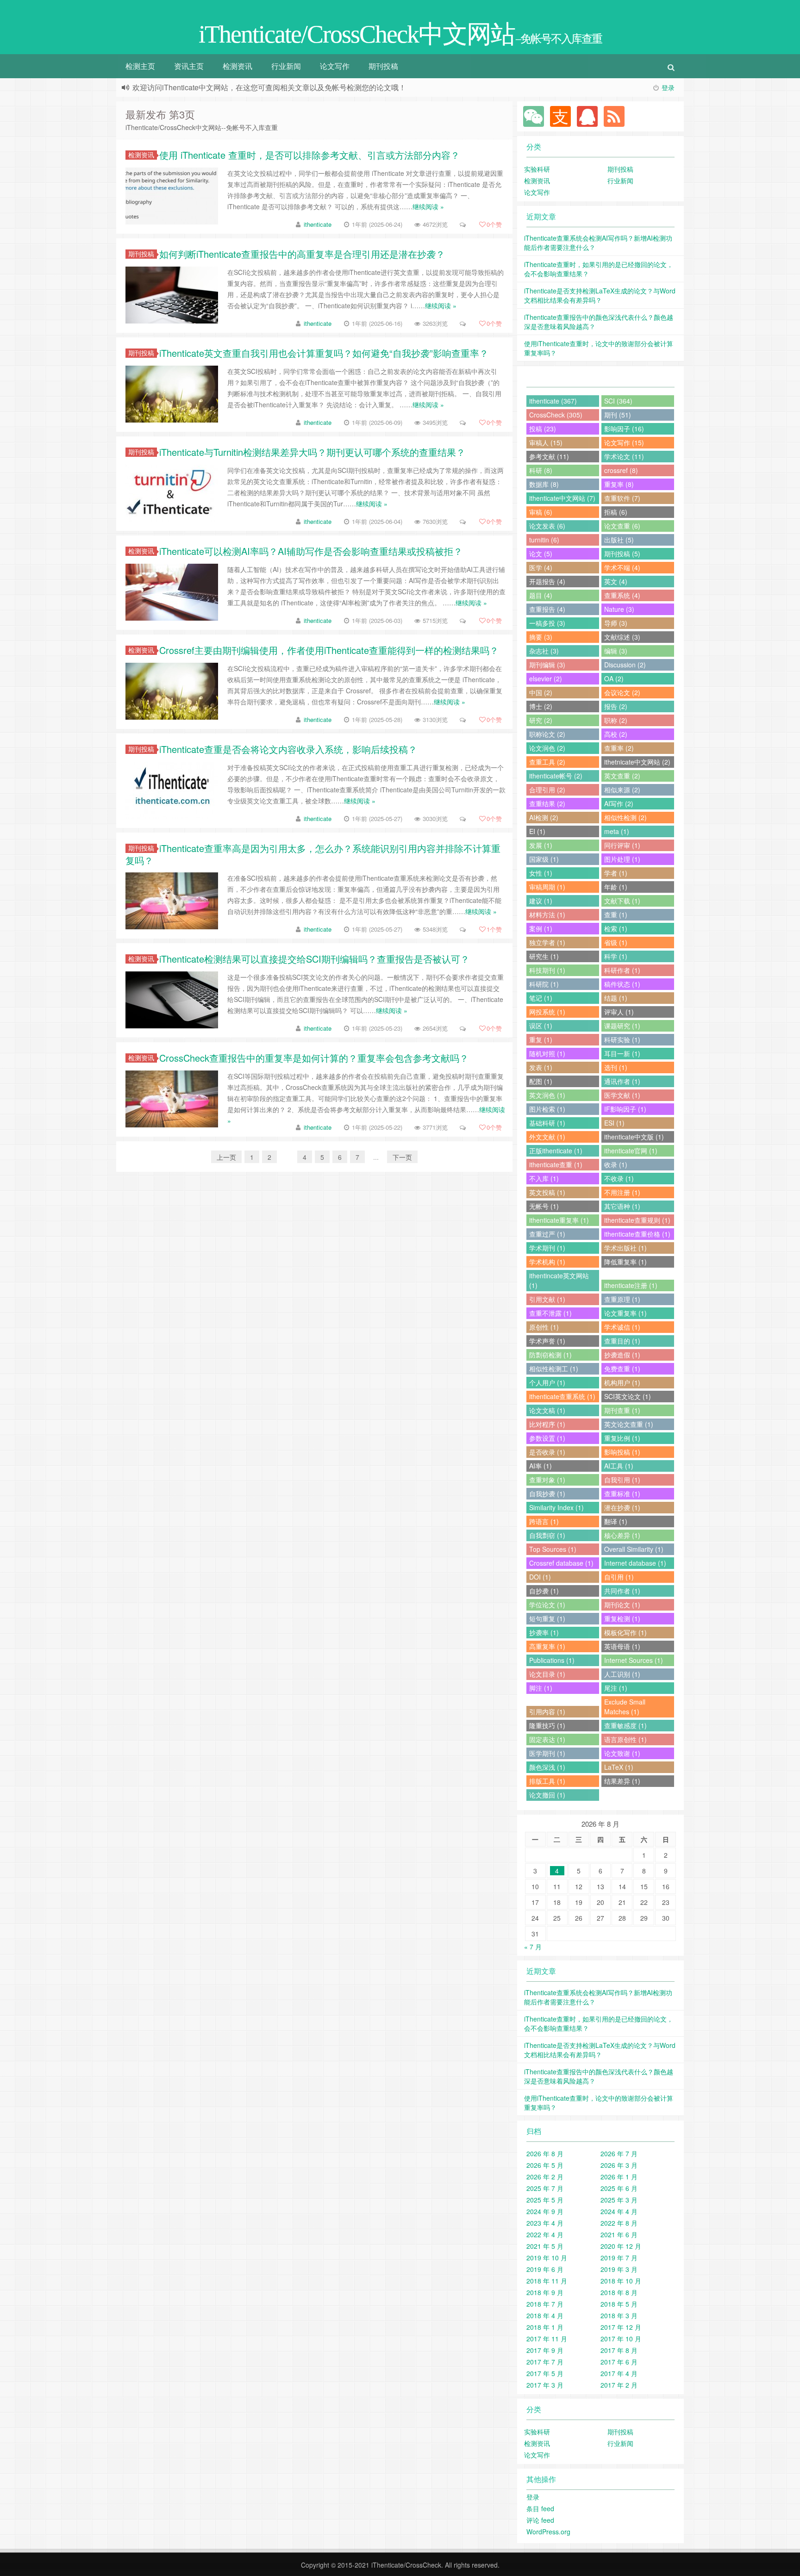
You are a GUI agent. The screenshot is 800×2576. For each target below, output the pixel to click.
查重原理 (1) (622, 1299)
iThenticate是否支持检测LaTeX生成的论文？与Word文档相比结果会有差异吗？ (600, 295)
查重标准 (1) (622, 1493)
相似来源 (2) (622, 790)
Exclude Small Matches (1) (625, 1707)
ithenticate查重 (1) (556, 1164)
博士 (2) (541, 706)
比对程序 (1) (547, 1424)
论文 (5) (541, 554)
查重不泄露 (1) (550, 1313)
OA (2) (614, 678)
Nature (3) (619, 609)
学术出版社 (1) (625, 1248)
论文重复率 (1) (625, 1313)
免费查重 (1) (622, 1369)
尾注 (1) (616, 1688)
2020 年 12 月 (621, 2246)
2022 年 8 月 (619, 2223)
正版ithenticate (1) (556, 1151)
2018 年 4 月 (545, 2315)
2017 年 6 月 (619, 2362)
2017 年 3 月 (545, 2385)
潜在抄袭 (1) (622, 1507)
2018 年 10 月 (621, 2281)
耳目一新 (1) (622, 1053)
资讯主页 (189, 66)
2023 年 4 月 (545, 2223)
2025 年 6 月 (619, 2188)
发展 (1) (541, 845)
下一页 (402, 1157)
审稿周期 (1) (547, 887)
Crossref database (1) (561, 1563)
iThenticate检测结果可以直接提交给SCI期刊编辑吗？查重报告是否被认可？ (314, 959)
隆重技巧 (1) (547, 1725)
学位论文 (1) (547, 1605)
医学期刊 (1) (547, 1753)
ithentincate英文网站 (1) (559, 1280)
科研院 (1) (544, 984)
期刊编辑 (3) (547, 665)
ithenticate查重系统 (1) (562, 1396)
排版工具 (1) (547, 1781)
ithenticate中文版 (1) (634, 1137)
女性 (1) (541, 873)
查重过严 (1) (547, 1234)
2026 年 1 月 (619, 2177)
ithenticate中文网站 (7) (562, 498)
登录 (668, 87)
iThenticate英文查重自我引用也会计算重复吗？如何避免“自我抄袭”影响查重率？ (324, 353)
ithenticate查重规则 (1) (637, 1220)
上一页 (226, 1157)
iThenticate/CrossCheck (406, 2565)
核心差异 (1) (622, 1535)
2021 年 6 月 (619, 2234)
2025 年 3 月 (619, 2200)
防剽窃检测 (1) (550, 1355)
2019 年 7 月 (619, 2258)
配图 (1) (541, 1081)
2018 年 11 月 (547, 2281)
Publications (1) (552, 1660)
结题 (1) (616, 998)
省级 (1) (616, 942)
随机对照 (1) (547, 1053)
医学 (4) (541, 567)
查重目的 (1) (622, 1341)
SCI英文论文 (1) (628, 1396)
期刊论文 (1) (622, 1605)
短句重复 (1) (547, 1618)
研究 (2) (541, 720)
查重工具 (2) (547, 762)
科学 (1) (616, 956)
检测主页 (140, 66)
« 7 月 (533, 1947)
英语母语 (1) (622, 1646)
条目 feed (540, 2508)
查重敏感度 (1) (625, 1725)
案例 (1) (541, 928)
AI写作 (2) (619, 803)
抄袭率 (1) (544, 1632)
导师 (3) (616, 623)
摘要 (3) (541, 637)
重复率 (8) (619, 484)
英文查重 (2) (622, 776)
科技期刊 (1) (547, 970)
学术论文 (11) (624, 456)
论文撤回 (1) (547, 1795)
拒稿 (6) (616, 512)
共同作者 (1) (622, 1591)
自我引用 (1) (622, 1480)
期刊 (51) (618, 415)
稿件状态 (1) (622, 984)
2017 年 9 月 (545, 2350)
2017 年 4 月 (619, 2373)
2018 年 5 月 (619, 2304)
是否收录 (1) (547, 1452)
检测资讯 (237, 66)
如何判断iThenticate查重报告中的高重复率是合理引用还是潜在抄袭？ (302, 254)
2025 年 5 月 (545, 2200)
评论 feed (540, 2520)
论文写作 (335, 66)
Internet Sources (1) (634, 1660)
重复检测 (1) (622, 1618)
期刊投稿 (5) (622, 554)
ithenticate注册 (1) (631, 1285)
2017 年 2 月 (619, 2385)
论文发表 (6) (547, 526)
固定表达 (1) (547, 1739)
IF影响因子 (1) (625, 1109)
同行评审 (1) (622, 845)
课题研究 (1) (622, 1026)
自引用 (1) (619, 1577)
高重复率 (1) (547, 1646)
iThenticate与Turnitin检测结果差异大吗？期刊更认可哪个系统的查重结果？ (312, 452)
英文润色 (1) (547, 1095)
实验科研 (537, 169)
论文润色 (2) (547, 748)
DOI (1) (540, 1577)
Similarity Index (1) (556, 1507)
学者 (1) (616, 873)
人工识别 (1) (622, 1674)
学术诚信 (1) (622, 1327)
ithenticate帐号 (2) (556, 776)
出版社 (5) (619, 540)
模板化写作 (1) (625, 1632)
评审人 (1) (619, 1012)
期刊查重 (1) (622, 1410)
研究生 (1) (544, 956)
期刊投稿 (383, 66)
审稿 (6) (541, 512)
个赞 (494, 224)
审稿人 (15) (546, 442)
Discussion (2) (625, 665)
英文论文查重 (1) (629, 1424)
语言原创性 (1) (625, 1739)
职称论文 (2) (547, 734)
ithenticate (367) (553, 401)
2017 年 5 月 (545, 2373)
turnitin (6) (544, 540)
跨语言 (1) (544, 1521)
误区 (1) (541, 1026)
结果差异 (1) (622, 1781)
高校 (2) (616, 734)
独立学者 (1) (547, 942)
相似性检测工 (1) (554, 1369)
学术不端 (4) (622, 567)
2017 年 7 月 (545, 2362)
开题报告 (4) (547, 581)
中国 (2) (541, 692)
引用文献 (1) (547, 1299)
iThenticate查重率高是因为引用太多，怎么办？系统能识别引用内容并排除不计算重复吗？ (313, 854)
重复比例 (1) (622, 1438)
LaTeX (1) (619, 1767)
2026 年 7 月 (619, 2153)
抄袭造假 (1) (622, 1355)
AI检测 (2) (544, 817)
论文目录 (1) (547, 1674)
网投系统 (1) (547, 1012)
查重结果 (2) (547, 803)
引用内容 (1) (547, 1711)
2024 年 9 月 (545, 2211)
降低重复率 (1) (625, 1262)
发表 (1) (541, 1067)
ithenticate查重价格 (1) (637, 1234)
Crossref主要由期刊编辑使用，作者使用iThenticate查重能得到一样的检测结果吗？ (329, 650)
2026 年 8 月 (545, 2153)
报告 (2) (616, 706)
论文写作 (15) (624, 442)
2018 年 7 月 (545, 2304)
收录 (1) (616, 1164)
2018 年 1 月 (545, 2327)
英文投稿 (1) (547, 1192)
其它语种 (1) (622, 1206)
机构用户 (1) (622, 1382)
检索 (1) (616, 928)
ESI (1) (614, 1123)
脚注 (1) (541, 1688)
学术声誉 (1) (547, 1341)
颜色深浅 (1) (547, 1767)
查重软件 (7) (622, 498)
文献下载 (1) (622, 901)
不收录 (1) (619, 1178)
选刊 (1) (616, 1067)
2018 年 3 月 (619, 2315)
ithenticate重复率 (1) (559, 1220)
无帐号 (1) (544, 1206)
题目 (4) (541, 595)
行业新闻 (286, 66)
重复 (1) (541, 1039)
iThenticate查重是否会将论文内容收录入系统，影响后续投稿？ (288, 749)
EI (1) (537, 831)
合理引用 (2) (547, 790)
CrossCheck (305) (556, 415)
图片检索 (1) (547, 1109)
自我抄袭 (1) (547, 1493)
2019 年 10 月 (547, 2258)
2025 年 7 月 (545, 2188)
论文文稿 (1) (547, 1410)
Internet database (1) (635, 1563)
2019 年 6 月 (545, 2269)
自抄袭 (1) (544, 1591)
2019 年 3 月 (619, 2269)
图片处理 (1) (622, 859)
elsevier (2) (546, 678)
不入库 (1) (544, 1178)
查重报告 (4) (547, 609)
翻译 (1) (616, 1521)
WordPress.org (548, 2532)
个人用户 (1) (547, 1382)
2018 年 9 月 (545, 2292)
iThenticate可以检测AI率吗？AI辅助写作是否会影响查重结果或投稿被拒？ (311, 551)
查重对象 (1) (547, 1480)
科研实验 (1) (622, 1039)
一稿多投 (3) (547, 623)
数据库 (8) (544, 484)
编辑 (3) (616, 651)
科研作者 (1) (622, 970)
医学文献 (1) (622, 1095)
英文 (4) (616, 581)
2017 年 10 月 (621, 2339)
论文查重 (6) (622, 526)
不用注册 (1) (622, 1192)
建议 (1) (541, 901)
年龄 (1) (616, 887)
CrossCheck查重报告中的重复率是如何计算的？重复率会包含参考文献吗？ (314, 1058)
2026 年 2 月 (545, 2177)
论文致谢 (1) (622, 1753)
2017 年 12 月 (621, 2327)
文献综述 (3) (622, 637)
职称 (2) (616, 720)
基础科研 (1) (547, 1123)
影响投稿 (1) (622, 1452)
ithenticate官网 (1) (631, 1151)
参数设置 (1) (547, 1438)
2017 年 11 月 (547, 2339)
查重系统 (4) (622, 595)
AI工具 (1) (619, 1466)
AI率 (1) (541, 1466)
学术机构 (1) (547, 1262)
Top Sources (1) (553, 1549)
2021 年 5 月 (545, 2246)
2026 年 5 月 (545, 2165)
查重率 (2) (619, 748)
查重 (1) (616, 915)
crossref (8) (621, 470)
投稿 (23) (543, 429)
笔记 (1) (541, 998)
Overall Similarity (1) (634, 1549)
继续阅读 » (428, 206)
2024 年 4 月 (619, 2211)
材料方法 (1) (547, 915)
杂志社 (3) (544, 651)
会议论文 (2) (622, 692)
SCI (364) (618, 401)
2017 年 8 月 (619, 2350)
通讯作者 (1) (622, 1081)
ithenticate (318, 224)
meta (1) (617, 831)
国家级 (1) (544, 859)
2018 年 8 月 (619, 2292)
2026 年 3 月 (619, 2165)
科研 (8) (541, 470)
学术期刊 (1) (547, 1248)
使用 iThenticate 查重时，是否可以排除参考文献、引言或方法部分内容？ (309, 155)
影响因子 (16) (624, 429)
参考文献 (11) (549, 456)
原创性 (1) (544, 1327)
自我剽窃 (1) (547, 1535)
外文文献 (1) (547, 1137)
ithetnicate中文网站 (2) (637, 762)
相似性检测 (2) (625, 817)
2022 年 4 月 (545, 2234)
